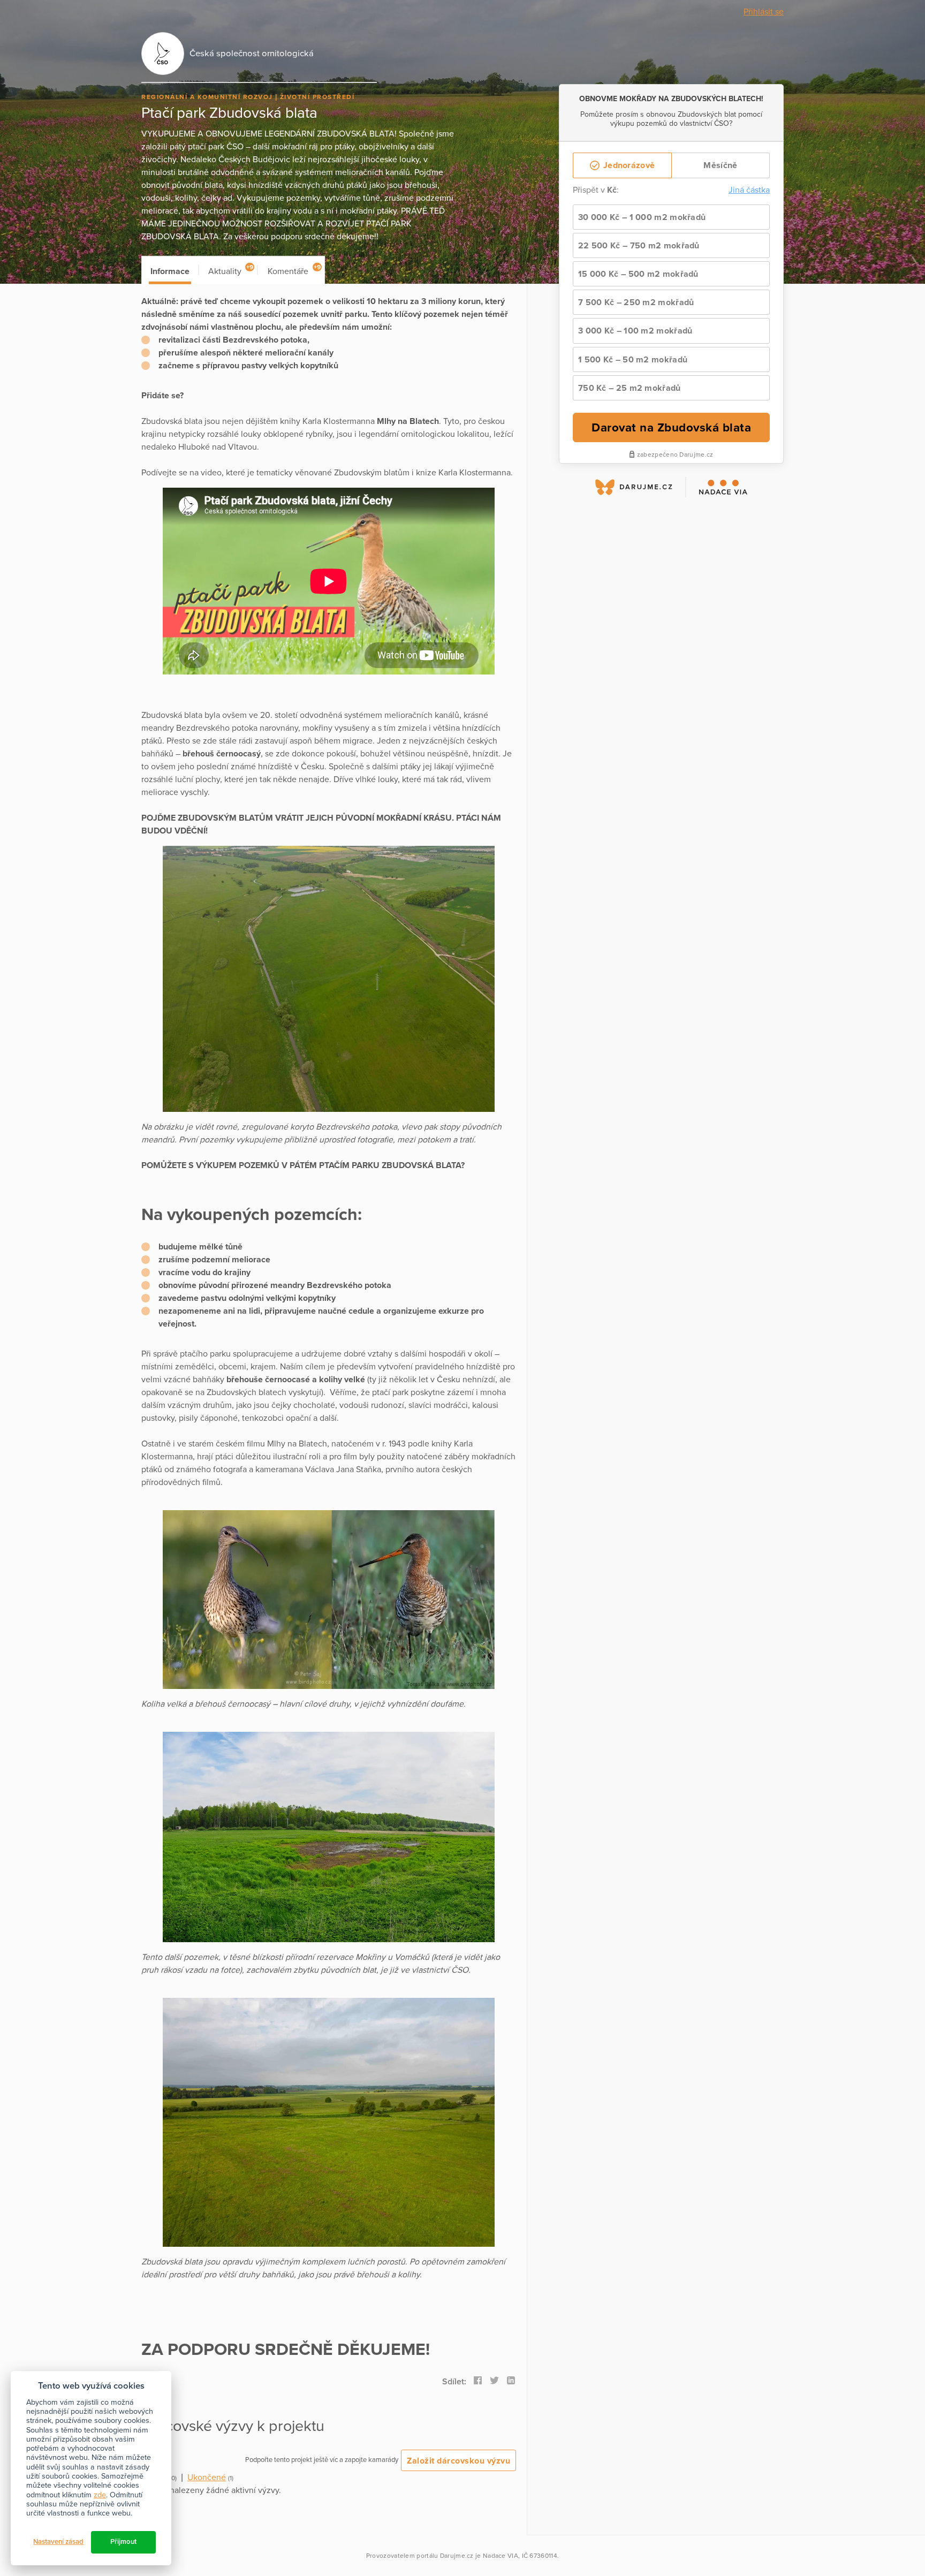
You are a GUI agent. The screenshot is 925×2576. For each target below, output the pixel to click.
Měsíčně (720, 165)
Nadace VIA (501, 2556)
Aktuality (231, 270)
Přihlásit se (764, 12)
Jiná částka (749, 190)
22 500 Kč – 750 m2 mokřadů (639, 246)
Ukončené (207, 2477)
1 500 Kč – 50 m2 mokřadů (633, 360)
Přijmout (123, 2542)
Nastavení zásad (58, 2542)
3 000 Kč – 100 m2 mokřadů (635, 331)
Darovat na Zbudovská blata (671, 427)
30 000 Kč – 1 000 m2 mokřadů (642, 217)
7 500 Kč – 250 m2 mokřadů (636, 302)
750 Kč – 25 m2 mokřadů (630, 388)
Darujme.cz (457, 2556)
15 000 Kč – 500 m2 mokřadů (638, 274)
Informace (170, 271)
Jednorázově (628, 165)
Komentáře (294, 270)
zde (100, 2495)
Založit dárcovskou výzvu (458, 2461)
